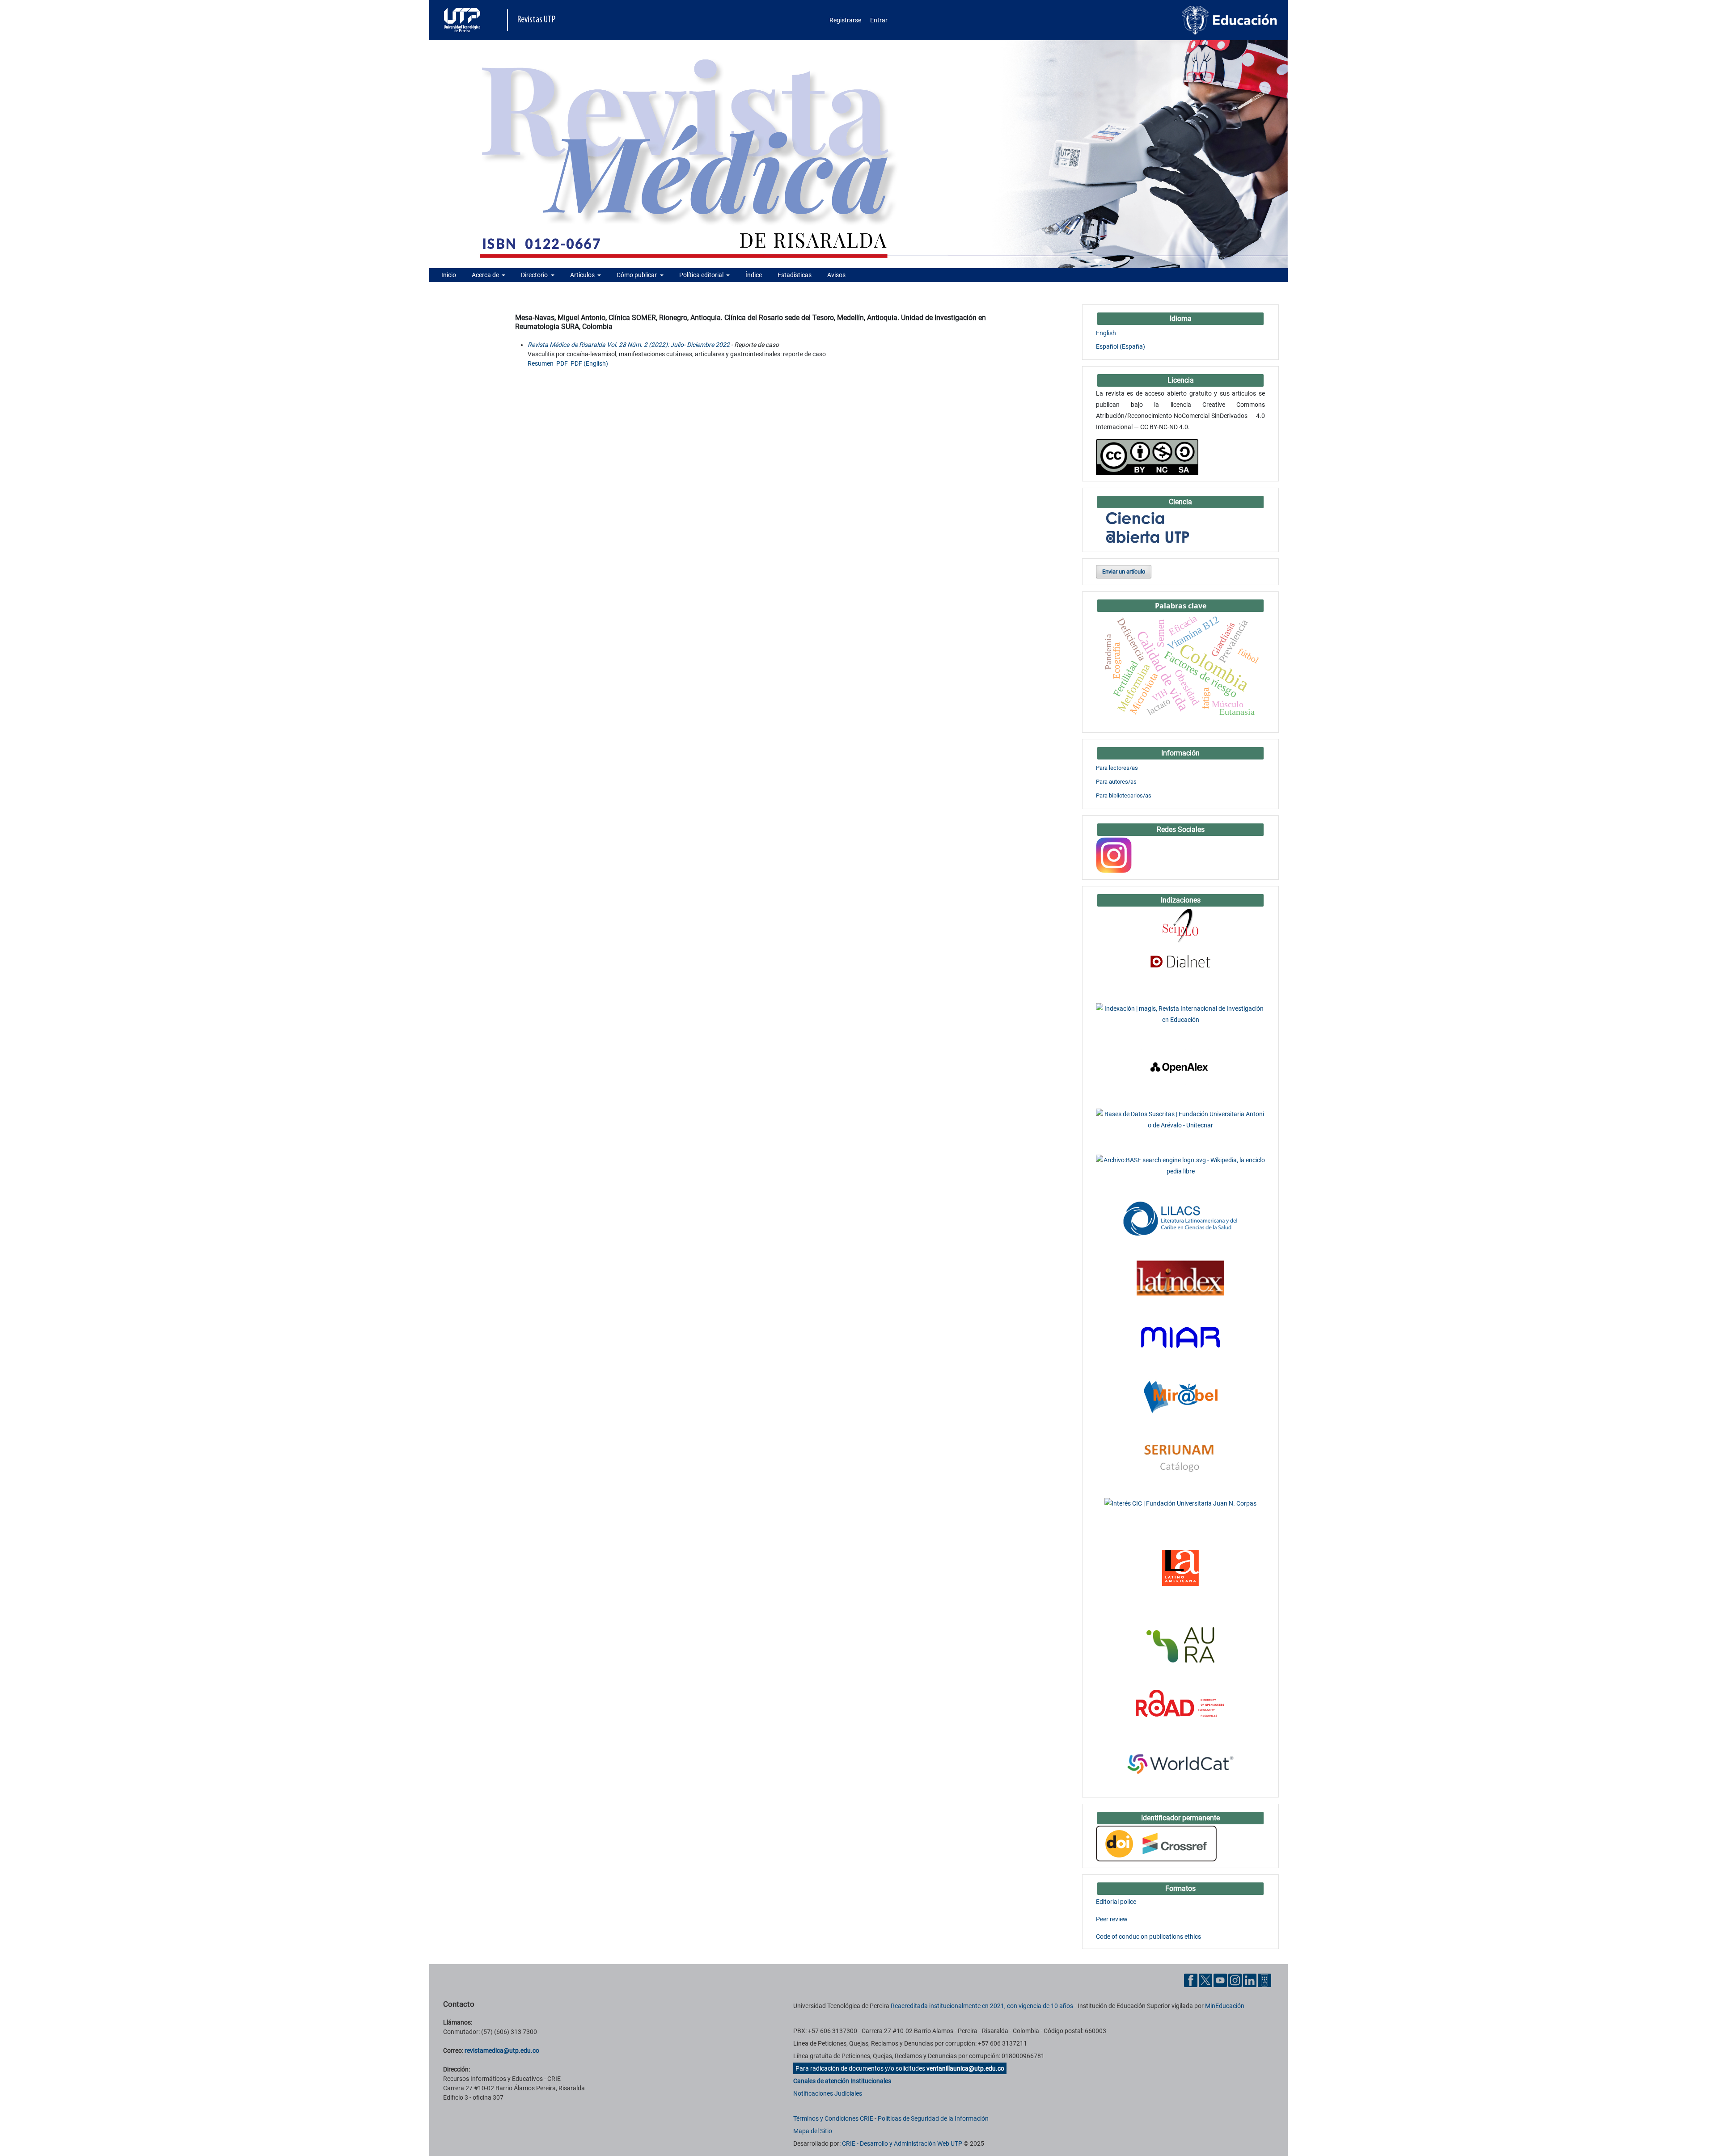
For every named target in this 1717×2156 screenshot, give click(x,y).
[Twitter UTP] (1205, 1980)
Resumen (541, 363)
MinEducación (1225, 2006)
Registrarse (845, 20)
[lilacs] (1180, 1218)
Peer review (1112, 1919)
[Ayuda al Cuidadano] (1264, 1980)
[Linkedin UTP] (1250, 1980)
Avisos (836, 275)
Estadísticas (795, 275)
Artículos (583, 275)
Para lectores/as (1117, 768)
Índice (754, 275)
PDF (562, 363)
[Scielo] (1180, 925)
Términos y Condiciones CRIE (833, 2118)
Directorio (535, 275)
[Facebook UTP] (1191, 1980)
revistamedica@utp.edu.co (502, 2051)
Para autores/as (1116, 782)
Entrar (879, 20)
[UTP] (463, 20)
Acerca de (486, 275)
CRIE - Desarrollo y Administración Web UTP (902, 2143)
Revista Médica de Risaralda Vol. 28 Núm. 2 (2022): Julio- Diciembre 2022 (629, 345)
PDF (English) (589, 363)
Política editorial (702, 275)
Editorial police (1116, 1902)
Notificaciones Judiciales (828, 2093)
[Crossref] (1156, 1843)
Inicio (449, 275)
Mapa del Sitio (813, 2131)
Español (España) (1121, 346)
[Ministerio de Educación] (1230, 20)
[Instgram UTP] (1235, 1980)
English (1106, 333)
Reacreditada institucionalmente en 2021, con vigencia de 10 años (982, 2006)
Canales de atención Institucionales (842, 2081)
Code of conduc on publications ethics (1148, 1937)
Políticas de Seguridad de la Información (933, 2118)
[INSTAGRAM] (1114, 855)
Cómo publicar (637, 275)
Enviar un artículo (1124, 572)
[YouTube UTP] (1220, 1980)
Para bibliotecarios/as (1124, 795)
